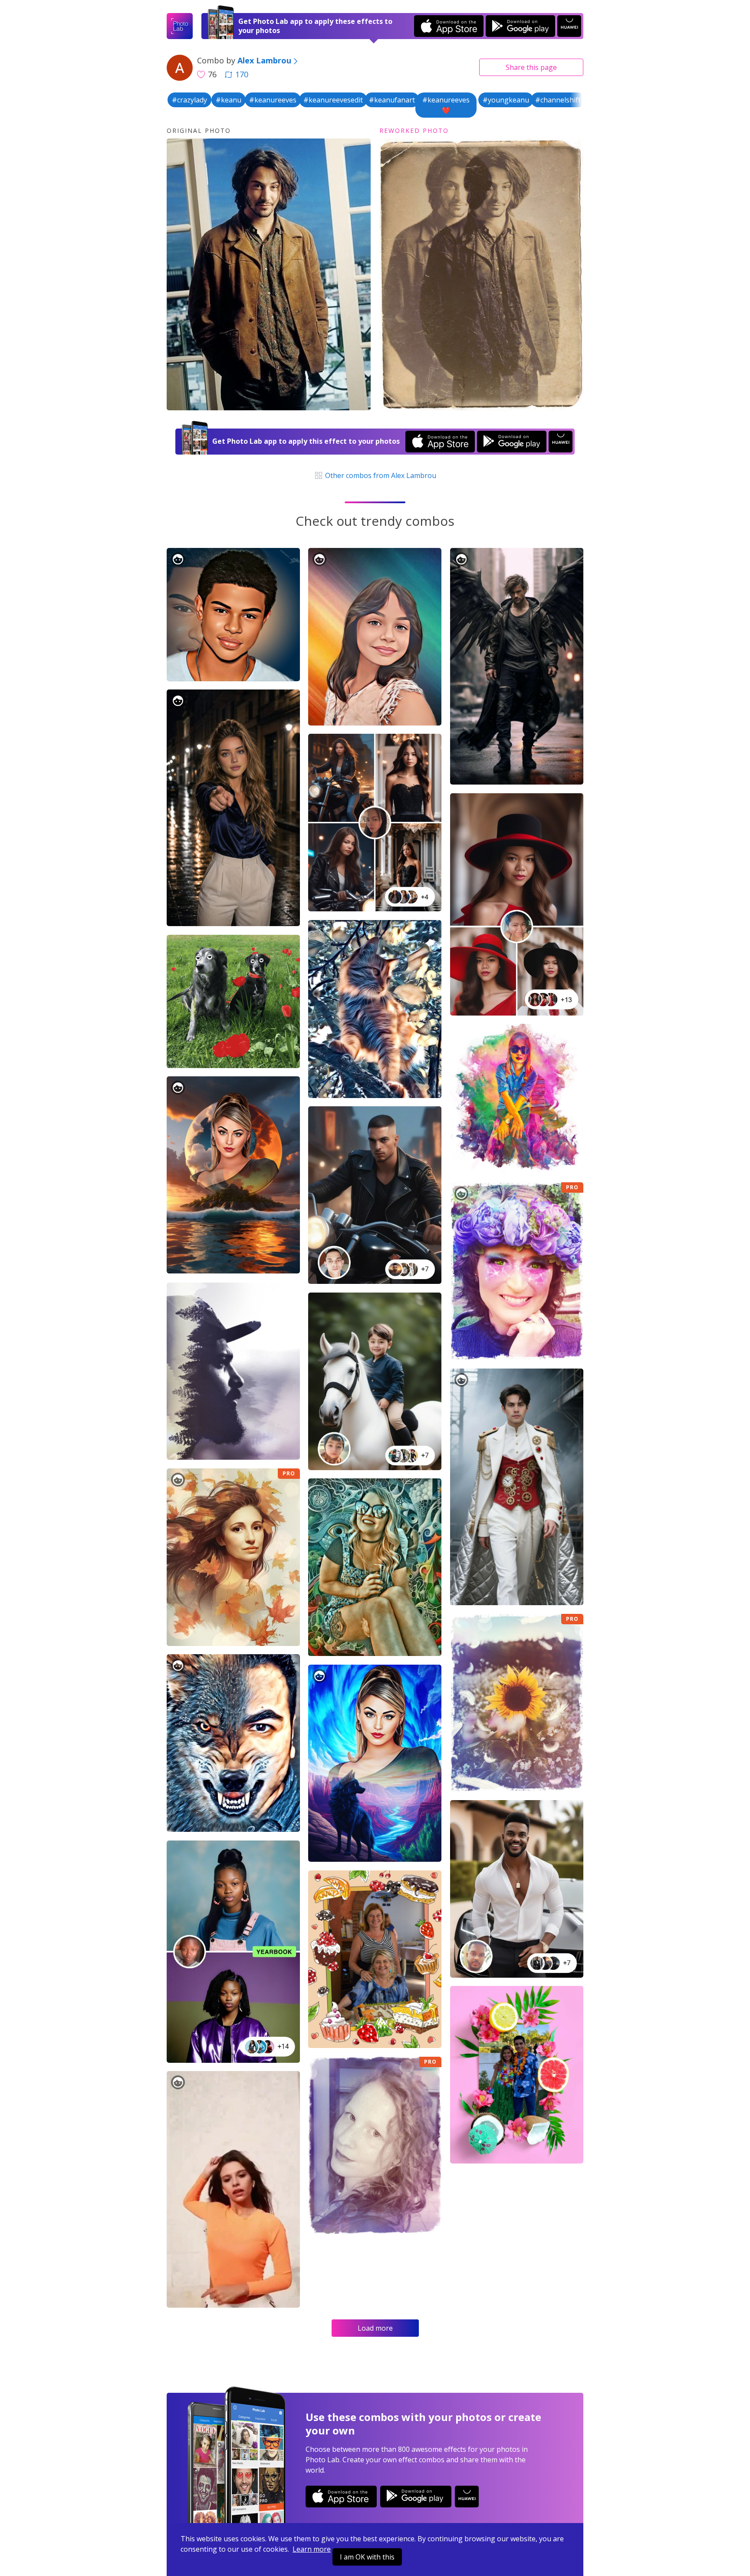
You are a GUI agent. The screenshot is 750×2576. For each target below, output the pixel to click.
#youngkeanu (506, 100)
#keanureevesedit (333, 100)
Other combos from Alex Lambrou (380, 475)
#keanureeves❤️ (446, 105)
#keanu (229, 100)
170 (242, 74)
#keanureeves (273, 100)
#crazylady (189, 100)
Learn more (312, 2549)
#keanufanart (392, 100)
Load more (375, 2328)
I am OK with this (367, 2557)
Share (531, 67)
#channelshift (558, 100)
